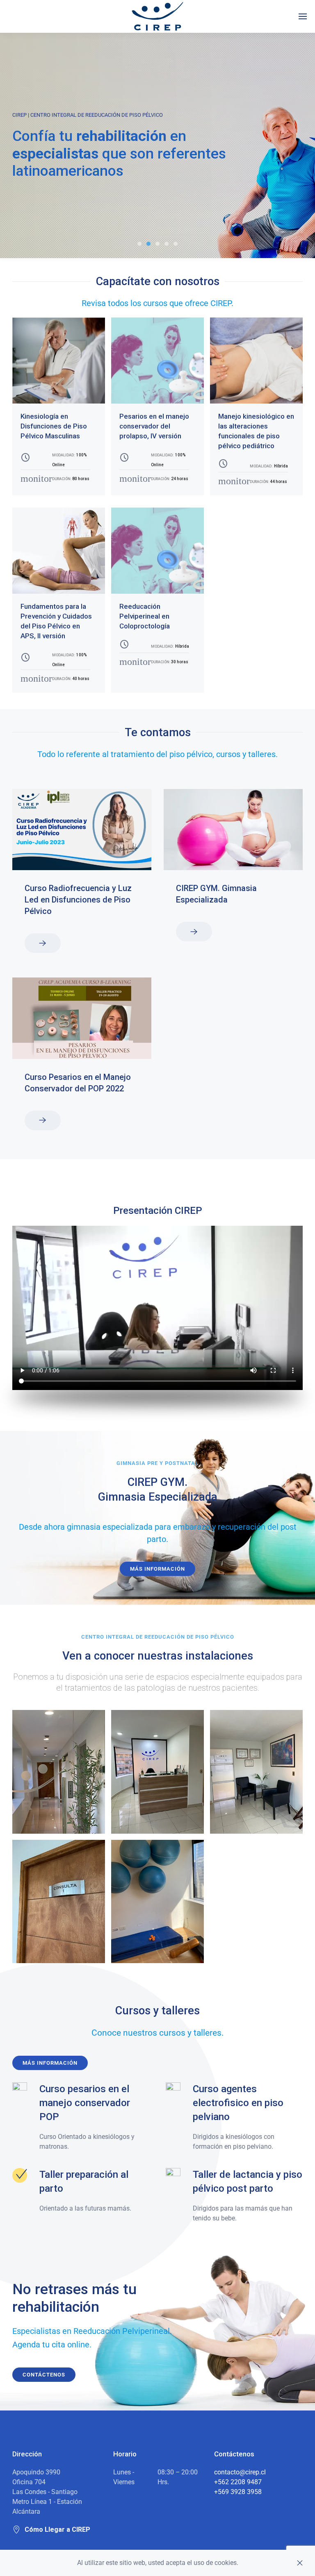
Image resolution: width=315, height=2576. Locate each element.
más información (50, 2063)
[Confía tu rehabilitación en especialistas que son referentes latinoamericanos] (148, 244)
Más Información (157, 1569)
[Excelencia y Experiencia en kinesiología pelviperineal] (157, 244)
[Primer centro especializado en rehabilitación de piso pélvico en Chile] (139, 244)
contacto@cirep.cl (240, 2472)
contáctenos (44, 2375)
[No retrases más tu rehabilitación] (167, 244)
